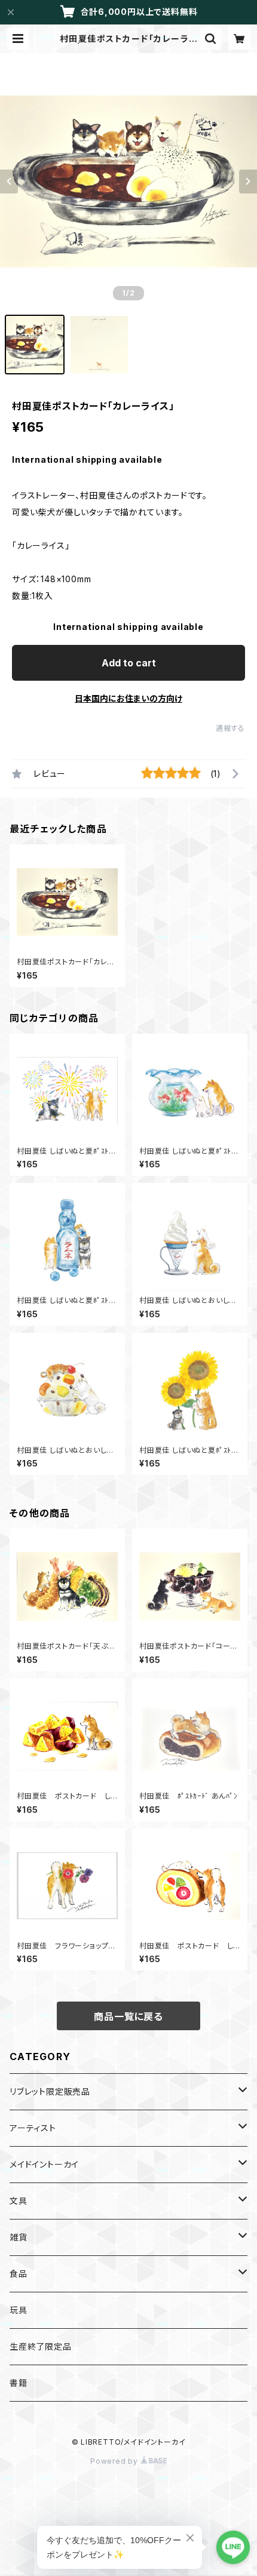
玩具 (19, 2310)
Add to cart (129, 663)
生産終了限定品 (41, 2346)
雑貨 (19, 2237)
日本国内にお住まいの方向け (128, 698)
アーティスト (33, 2128)
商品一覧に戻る (128, 2016)
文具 (19, 2201)
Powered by (115, 2461)
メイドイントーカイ (44, 2164)
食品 (19, 2274)
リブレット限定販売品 (50, 2091)
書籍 (19, 2383)
